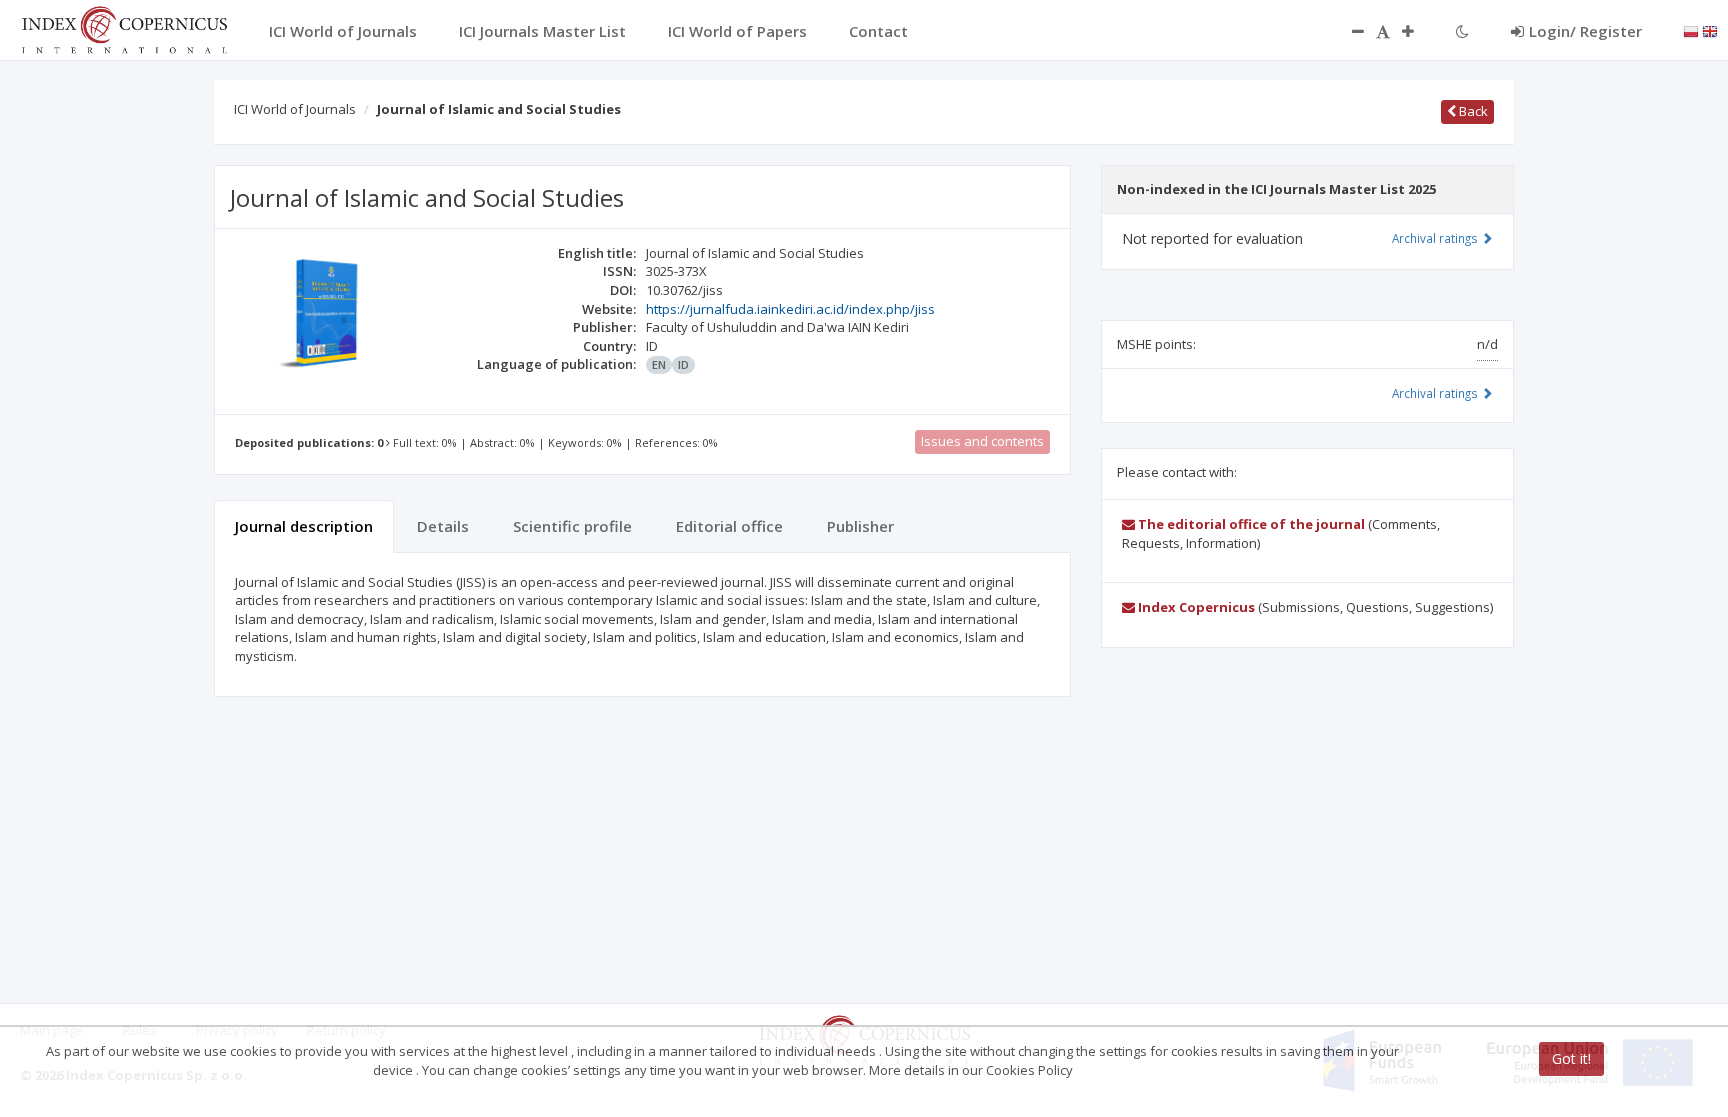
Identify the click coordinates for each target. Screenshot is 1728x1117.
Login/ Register (1585, 31)
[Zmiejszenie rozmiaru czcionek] (1348, 31)
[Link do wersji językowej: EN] (1710, 30)
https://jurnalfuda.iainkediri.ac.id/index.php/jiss (790, 309)
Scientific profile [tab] (572, 526)
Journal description (304, 526)
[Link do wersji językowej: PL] (1691, 30)
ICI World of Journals (295, 109)
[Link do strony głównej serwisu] (124, 28)
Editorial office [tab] (729, 526)
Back (1472, 111)
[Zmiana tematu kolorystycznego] (1462, 31)
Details (443, 526)
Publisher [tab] (860, 526)
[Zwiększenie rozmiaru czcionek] (1418, 31)
